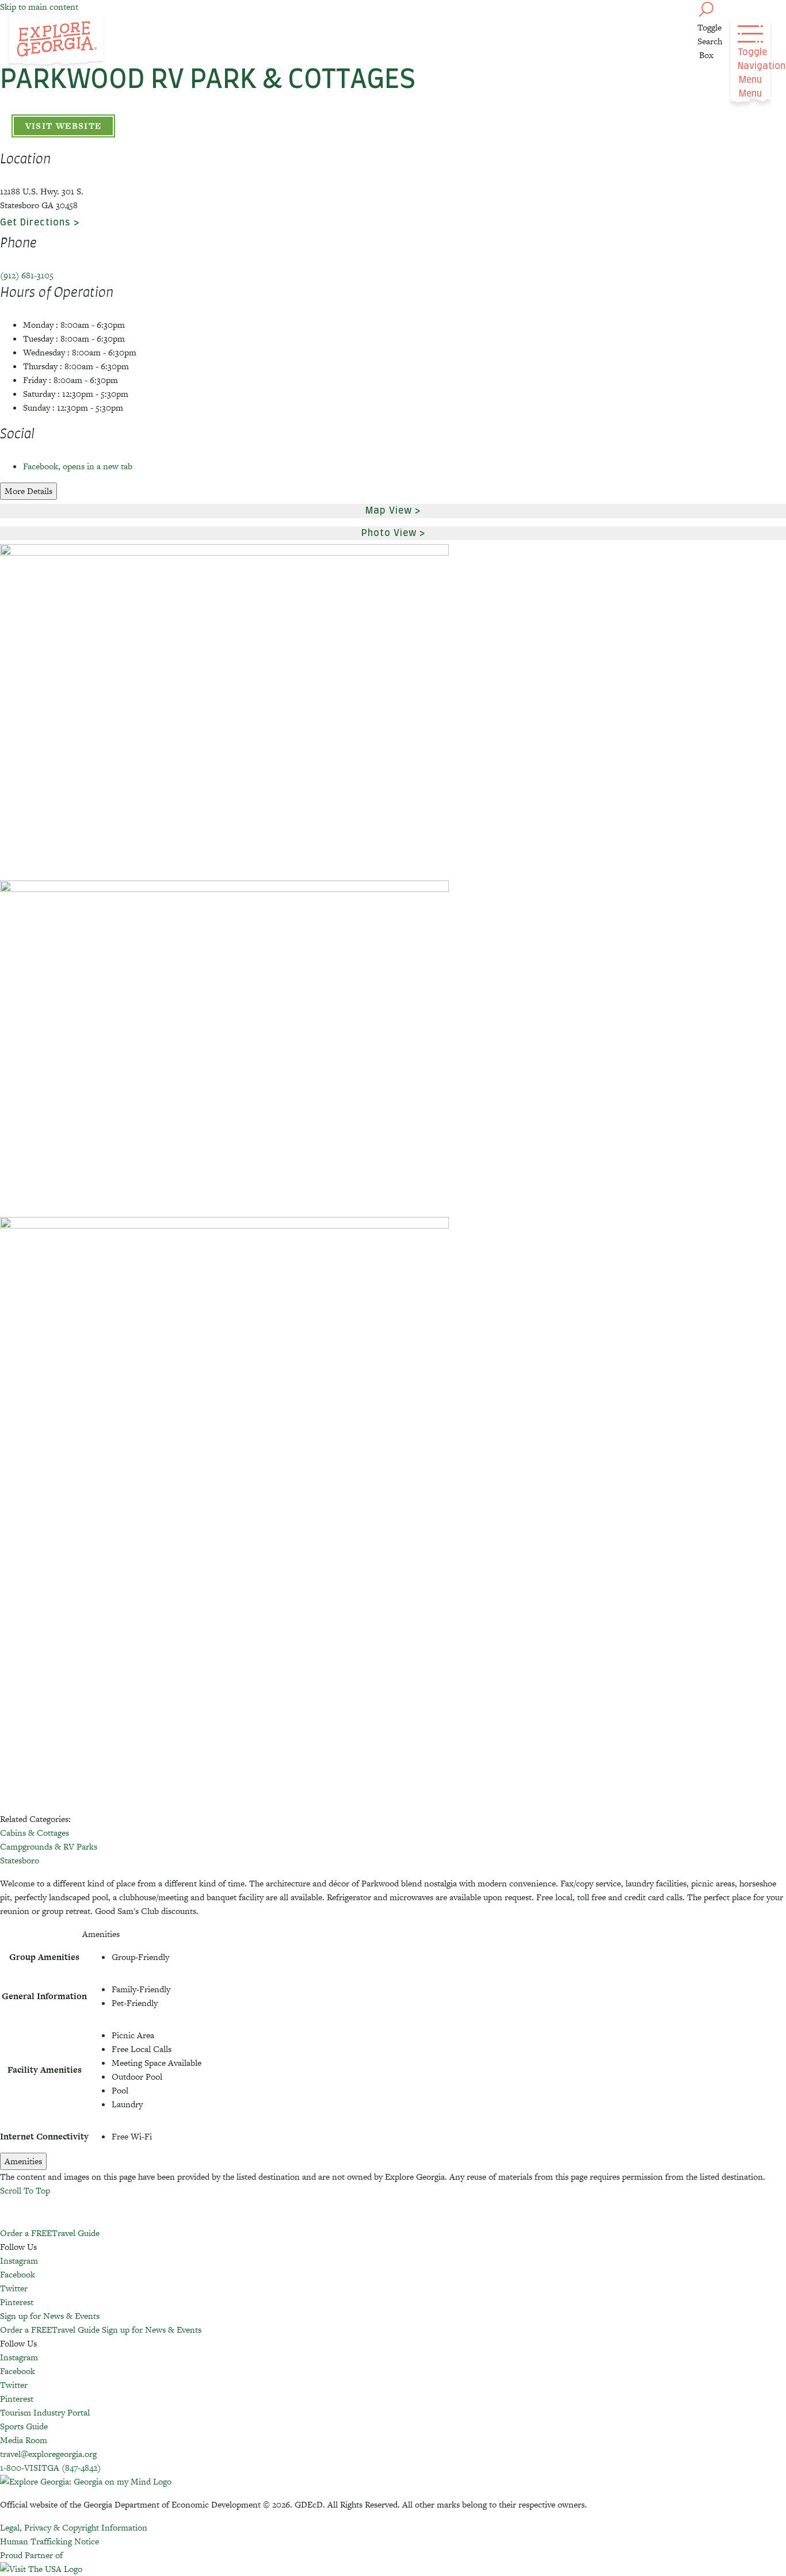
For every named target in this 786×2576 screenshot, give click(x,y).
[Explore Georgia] (56, 41)
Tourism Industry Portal (45, 2412)
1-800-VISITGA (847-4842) (50, 2468)
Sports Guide (24, 2426)
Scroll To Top (25, 2190)
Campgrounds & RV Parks (49, 1846)
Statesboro (20, 1860)
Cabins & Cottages (35, 1833)
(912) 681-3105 (27, 275)
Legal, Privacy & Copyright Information (74, 2527)
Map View (389, 511)
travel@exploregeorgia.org (48, 2454)
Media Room (24, 2440)
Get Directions (35, 223)
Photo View (389, 533)
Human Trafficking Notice (49, 2541)
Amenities (23, 2161)
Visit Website (64, 126)
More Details (28, 491)
